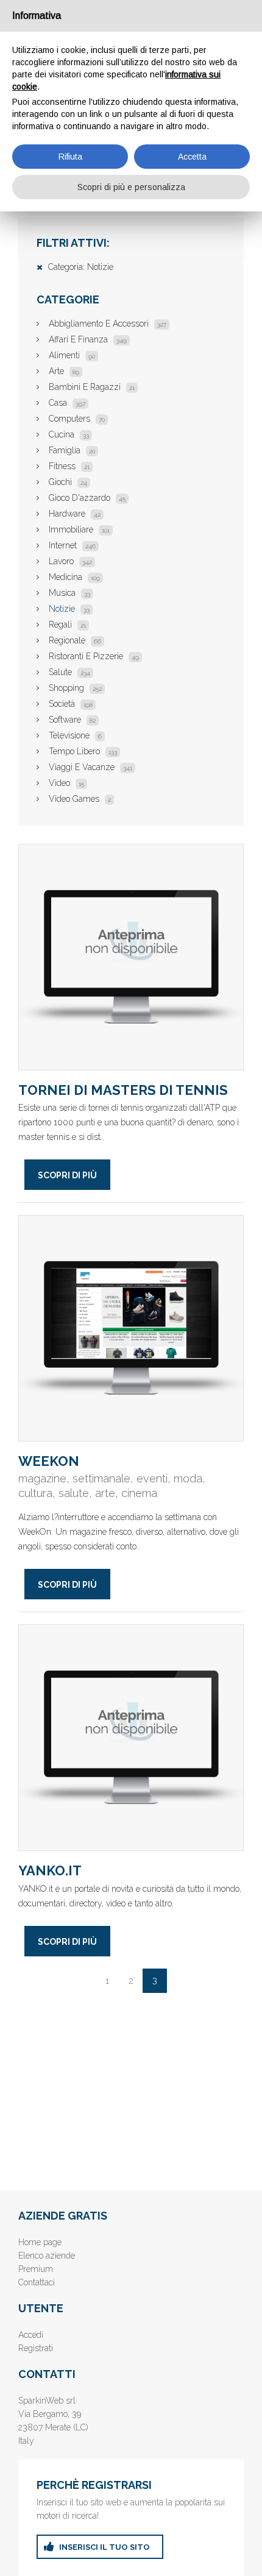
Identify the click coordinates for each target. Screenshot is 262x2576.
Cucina (69, 434)
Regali (67, 625)
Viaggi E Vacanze (90, 767)
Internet (72, 545)
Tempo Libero (83, 751)
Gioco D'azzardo (87, 498)
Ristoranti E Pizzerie (94, 656)
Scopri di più (67, 1175)
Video (66, 783)
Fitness (69, 466)
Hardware (75, 514)
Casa (67, 403)
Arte (64, 371)
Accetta (192, 157)
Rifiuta (70, 157)
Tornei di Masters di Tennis (131, 957)
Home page (40, 2242)
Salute (69, 672)
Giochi (68, 482)
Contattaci (37, 2282)
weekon (131, 1328)
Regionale (75, 640)
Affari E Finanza (88, 339)
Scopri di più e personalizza (131, 187)
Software (72, 720)
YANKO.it (131, 1738)
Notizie (69, 609)
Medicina (74, 577)
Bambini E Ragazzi (92, 387)
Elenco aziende (47, 2256)
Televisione (75, 735)
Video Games (80, 799)
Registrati (36, 2348)
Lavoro (70, 561)
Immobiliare (79, 529)
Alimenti (72, 355)
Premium (36, 2269)
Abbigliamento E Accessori (108, 324)
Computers (77, 419)
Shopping (75, 688)
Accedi (31, 2335)
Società (71, 704)
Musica (69, 593)
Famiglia (72, 450)
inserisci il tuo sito (104, 2547)
